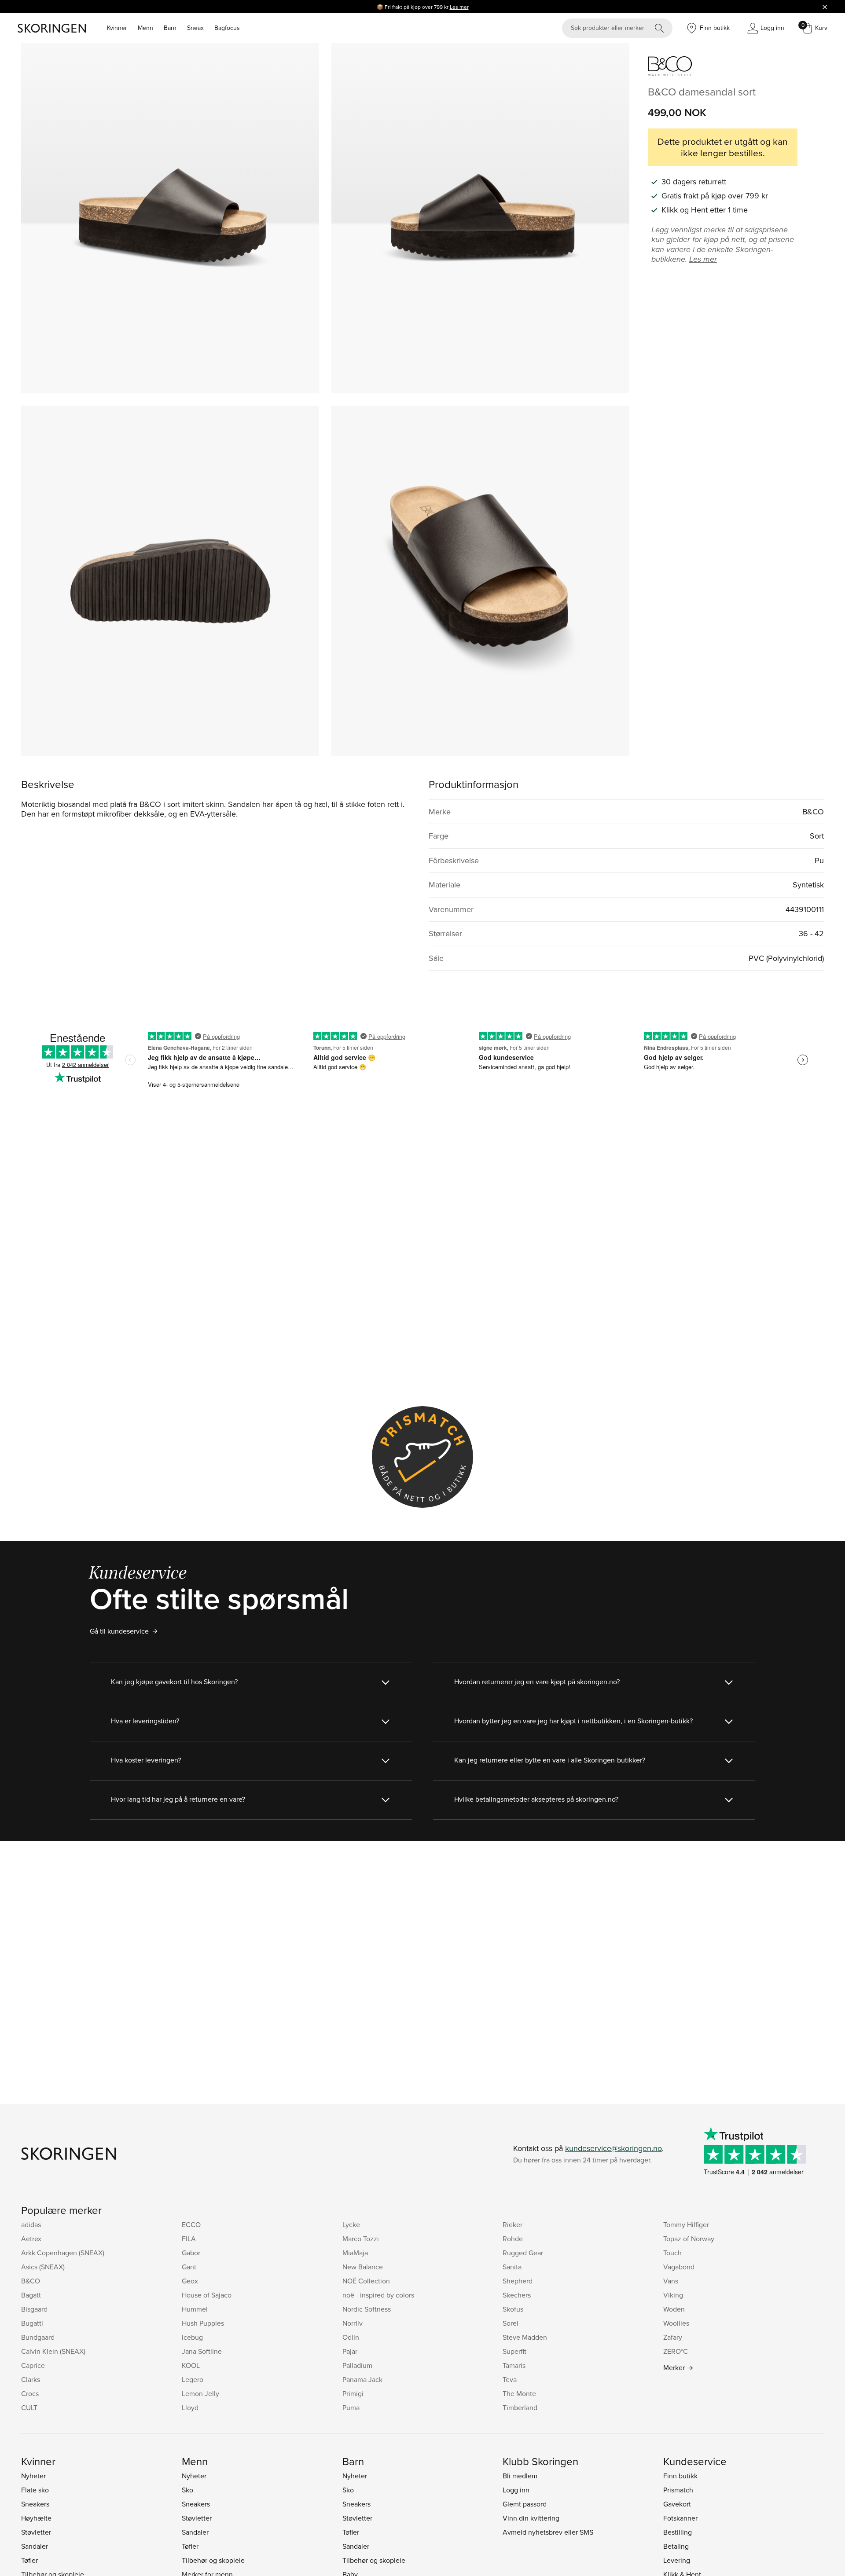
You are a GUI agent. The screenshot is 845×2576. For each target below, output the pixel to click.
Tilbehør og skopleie (213, 2560)
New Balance (363, 2267)
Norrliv (353, 2323)
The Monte (519, 2393)
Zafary (673, 2337)
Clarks (31, 2379)
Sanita (512, 2267)
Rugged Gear (523, 2253)
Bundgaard (38, 2337)
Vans (671, 2281)
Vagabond (679, 2267)
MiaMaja (355, 2253)
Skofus (513, 2309)
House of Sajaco (207, 2295)
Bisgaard (34, 2309)
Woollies (676, 2323)
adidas (31, 2224)
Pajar (350, 2351)
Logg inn (516, 2490)
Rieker (513, 2224)
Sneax (195, 28)
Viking (673, 2295)
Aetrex (31, 2239)
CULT (29, 2407)
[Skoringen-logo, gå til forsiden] (52, 28)
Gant (189, 2267)
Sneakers (35, 2504)
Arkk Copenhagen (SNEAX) (63, 2253)
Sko (187, 2490)
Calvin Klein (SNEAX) (53, 2351)
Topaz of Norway (689, 2239)
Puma (351, 2407)
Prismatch (678, 2490)
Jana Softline (202, 2351)
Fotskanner (680, 2518)
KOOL (191, 2365)
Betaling (676, 2546)
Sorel (511, 2323)
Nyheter (33, 2476)
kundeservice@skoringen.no (614, 2148)
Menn (145, 28)
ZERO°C (676, 2351)
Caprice (33, 2365)
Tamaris (514, 2365)
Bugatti (32, 2323)
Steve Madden (525, 2337)
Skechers (517, 2295)
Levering (677, 2560)
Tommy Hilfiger (686, 2224)
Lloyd (190, 2407)
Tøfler (29, 2560)
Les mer (459, 7)
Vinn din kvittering (531, 2518)
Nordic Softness (367, 2309)
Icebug (192, 2337)
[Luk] (825, 7)
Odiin (351, 2337)
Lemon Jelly (200, 2393)
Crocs (30, 2393)
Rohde (513, 2239)
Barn (170, 28)
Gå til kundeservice (119, 1631)
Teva (510, 2379)
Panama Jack (362, 2379)
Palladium (357, 2365)
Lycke (351, 2224)
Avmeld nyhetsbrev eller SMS (548, 2532)
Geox (190, 2281)
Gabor (191, 2253)
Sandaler (35, 2546)
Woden (674, 2309)
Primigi (353, 2393)
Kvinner (117, 28)
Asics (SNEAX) (43, 2267)
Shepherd (518, 2281)
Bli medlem (520, 2476)
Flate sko (35, 2490)
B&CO (31, 2281)
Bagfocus (227, 28)
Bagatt (31, 2295)
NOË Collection (366, 2281)
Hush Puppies (203, 2323)
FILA (189, 2239)
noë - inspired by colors (378, 2295)
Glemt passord (525, 2504)
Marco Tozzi (361, 2239)
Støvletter (36, 2532)
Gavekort (677, 2504)
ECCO (191, 2224)
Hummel (195, 2309)
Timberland (520, 2407)
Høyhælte (36, 2518)
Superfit (514, 2351)
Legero (193, 2379)
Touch (672, 2253)
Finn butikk (680, 2476)
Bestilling (678, 2532)
